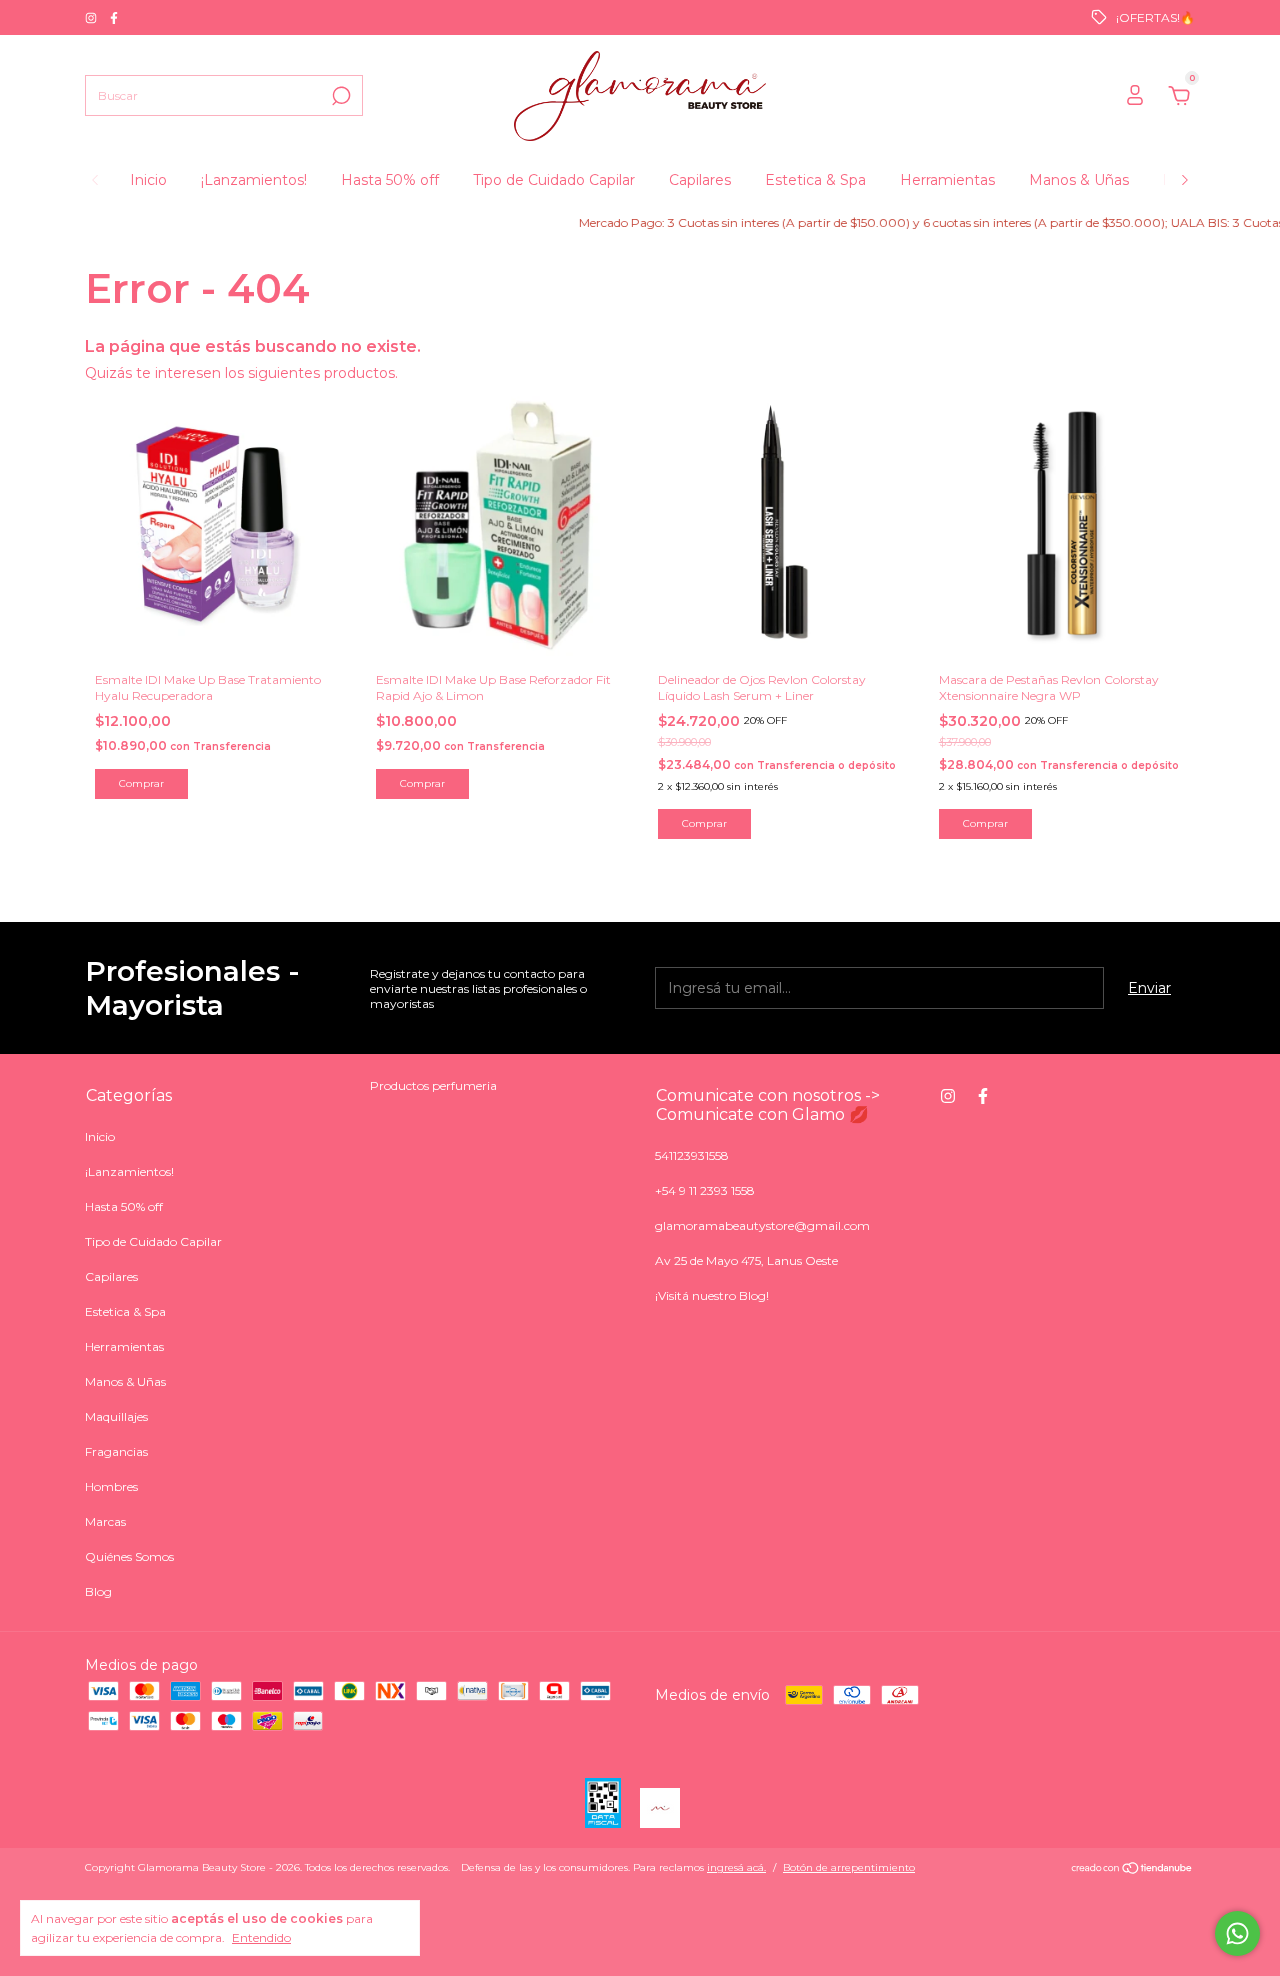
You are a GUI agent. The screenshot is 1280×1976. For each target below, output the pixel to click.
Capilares (700, 180)
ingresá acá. (736, 1867)
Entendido (261, 1937)
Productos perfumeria (433, 1085)
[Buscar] (339, 96)
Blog (98, 1591)
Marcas (105, 1521)
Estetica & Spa (815, 180)
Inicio (148, 180)
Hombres (111, 1486)
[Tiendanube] (1132, 1870)
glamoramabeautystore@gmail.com (762, 1225)
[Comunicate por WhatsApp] (1237, 1933)
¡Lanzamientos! (254, 180)
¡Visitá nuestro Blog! (712, 1295)
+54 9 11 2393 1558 (705, 1190)
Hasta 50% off (390, 180)
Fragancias (116, 1451)
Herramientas (947, 180)
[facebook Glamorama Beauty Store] (114, 17)
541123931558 (692, 1155)
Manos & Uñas (1079, 180)
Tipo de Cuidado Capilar (554, 180)
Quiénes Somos (129, 1556)
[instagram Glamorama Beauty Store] (92, 17)
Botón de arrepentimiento (849, 1867)
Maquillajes (116, 1416)
